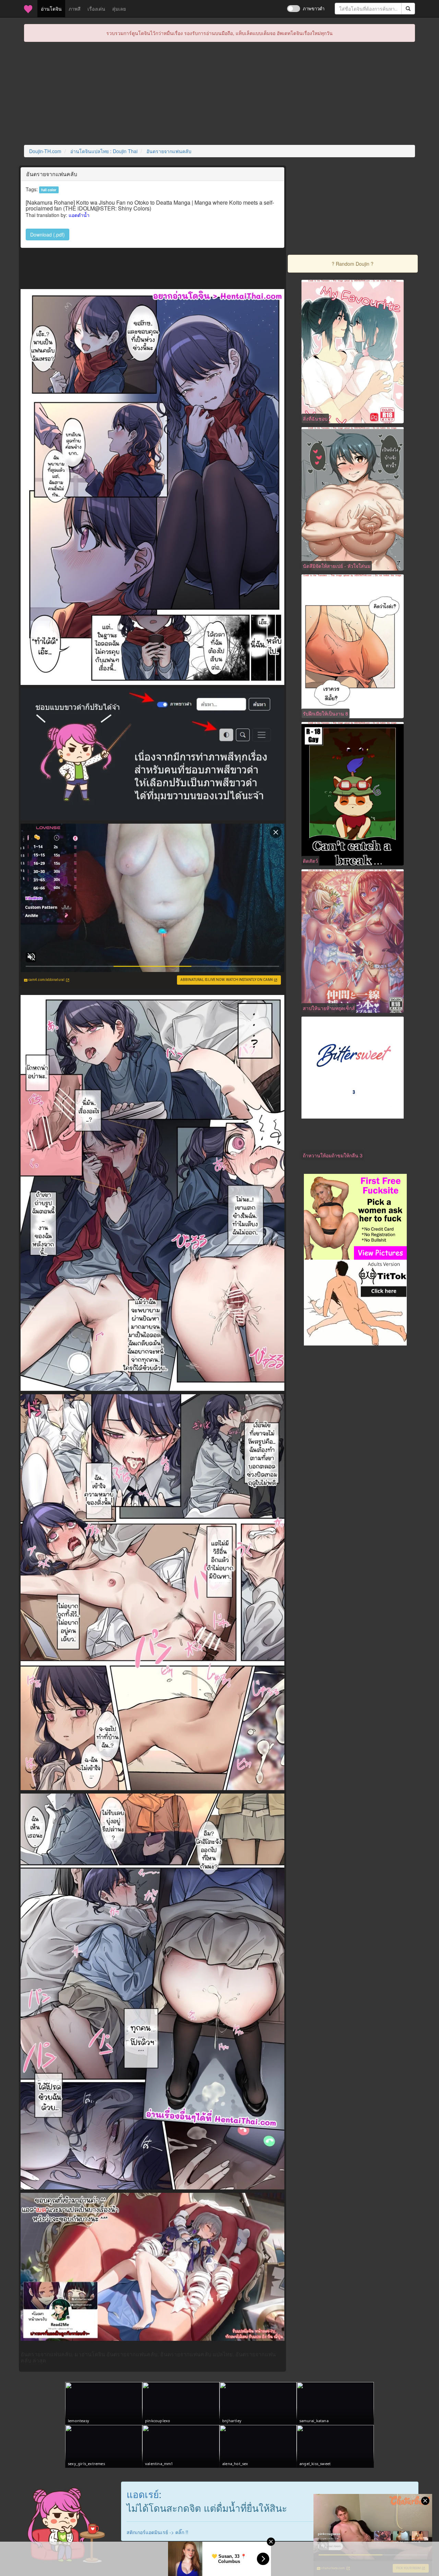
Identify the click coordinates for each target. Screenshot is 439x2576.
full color (49, 190)
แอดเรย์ (143, 2494)
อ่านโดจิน (53, 8)
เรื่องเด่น (96, 9)
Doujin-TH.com (45, 151)
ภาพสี (75, 9)
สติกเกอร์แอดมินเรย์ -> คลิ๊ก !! (157, 2532)
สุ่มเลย (119, 9)
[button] (48, 234)
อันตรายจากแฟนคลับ (169, 151)
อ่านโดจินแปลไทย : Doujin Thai (104, 151)
